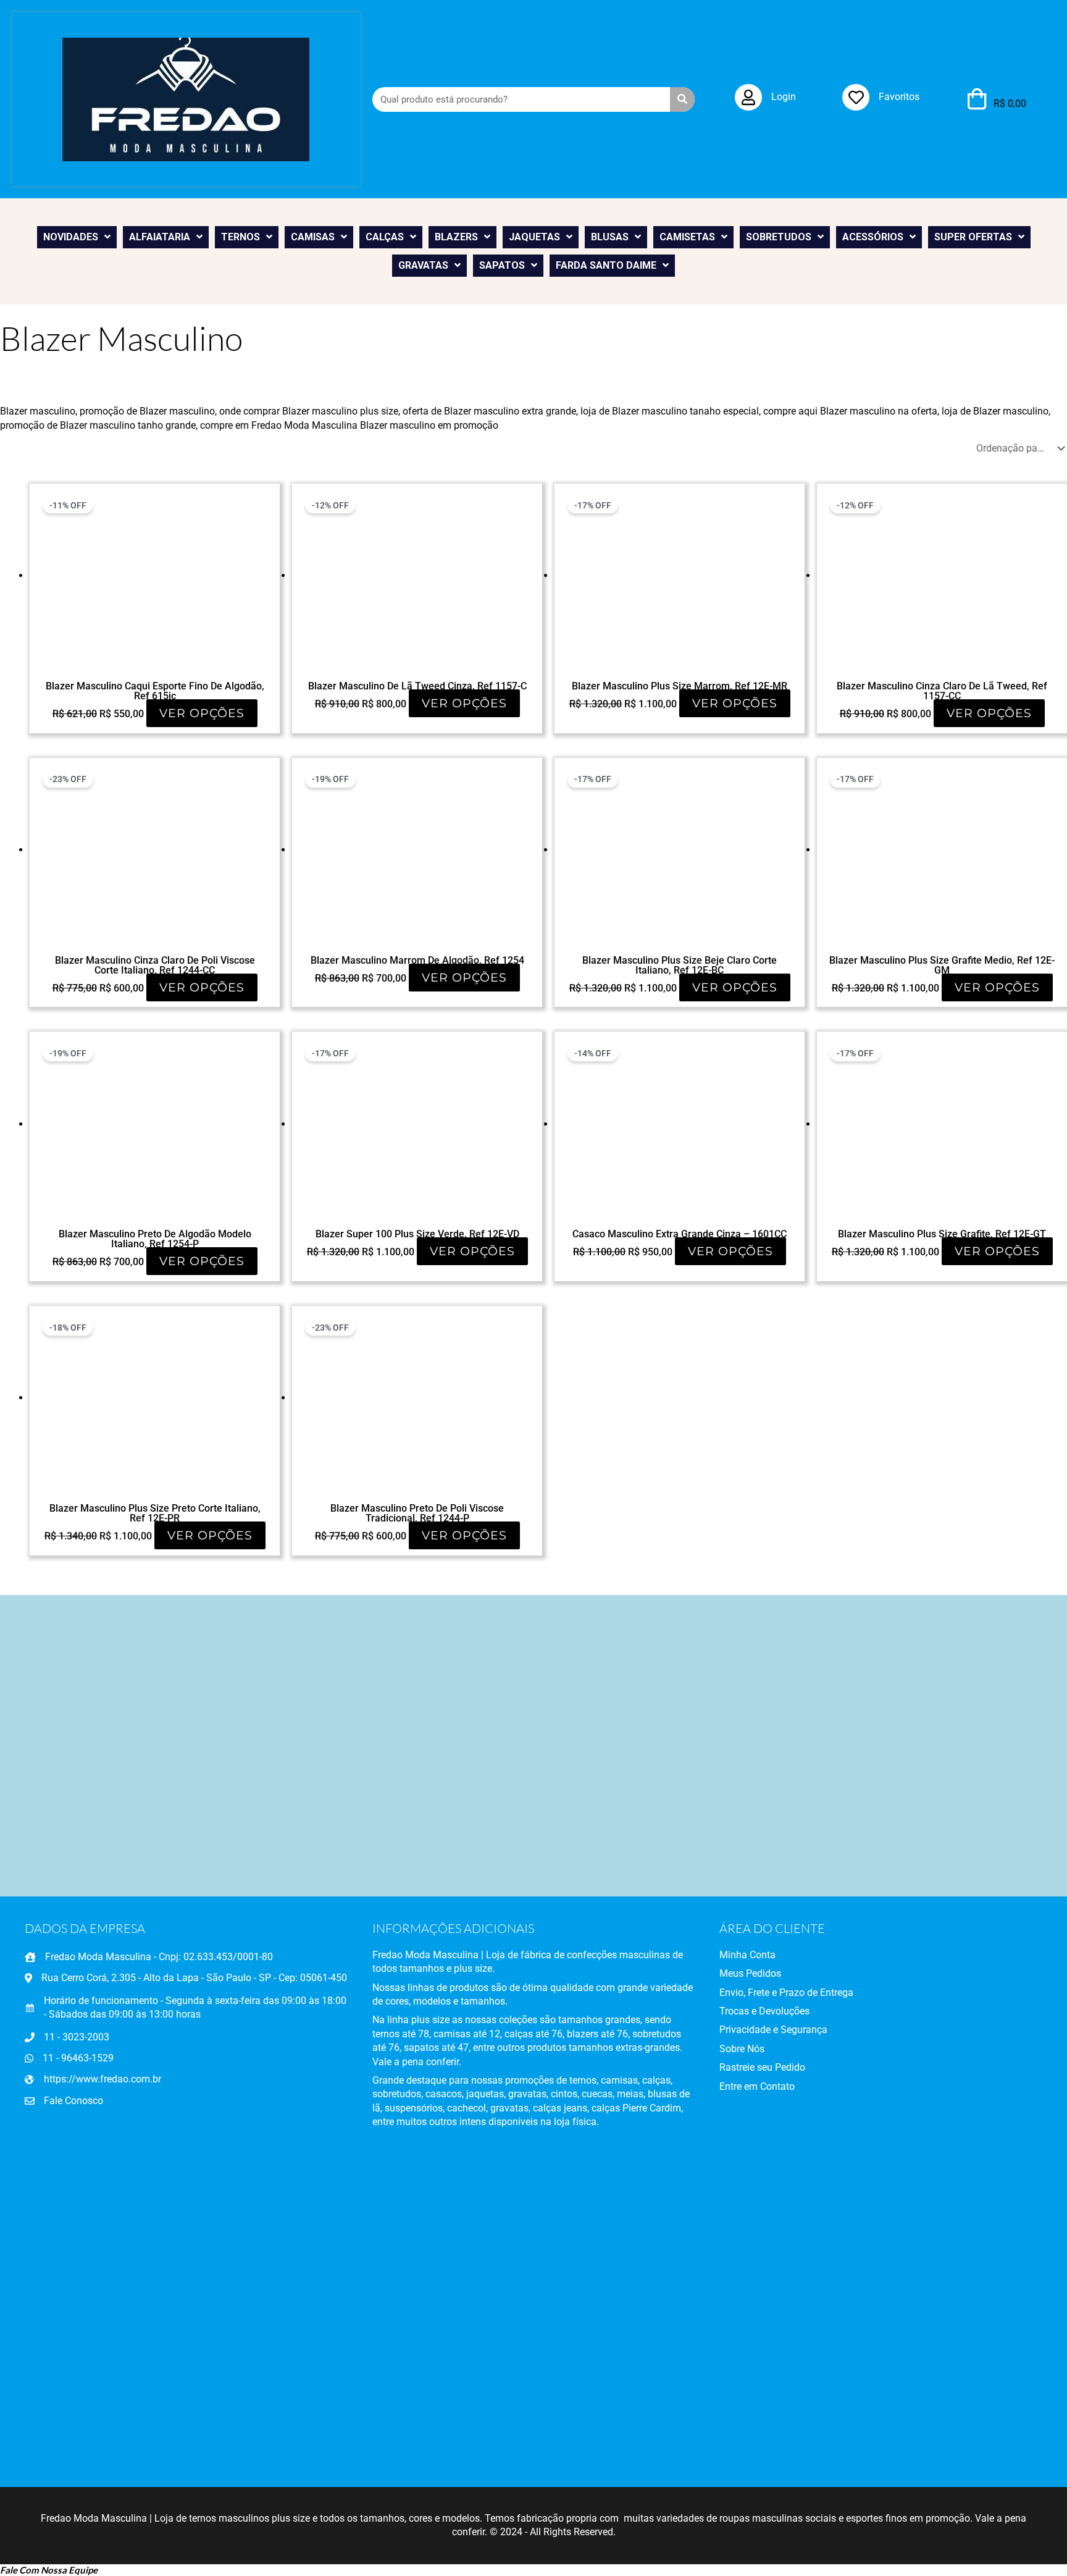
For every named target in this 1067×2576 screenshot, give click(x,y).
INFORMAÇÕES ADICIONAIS (453, 1928)
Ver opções (202, 713)
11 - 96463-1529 (78, 2058)
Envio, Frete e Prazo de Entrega (786, 1993)
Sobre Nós (742, 2049)
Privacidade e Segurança (773, 2030)
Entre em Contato (757, 2086)
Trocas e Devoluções (764, 2011)
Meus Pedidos (750, 1973)
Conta (761, 1955)
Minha (733, 1955)
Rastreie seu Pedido (762, 2067)
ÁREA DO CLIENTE (772, 1928)
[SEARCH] (682, 99)
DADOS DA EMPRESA (85, 1928)
